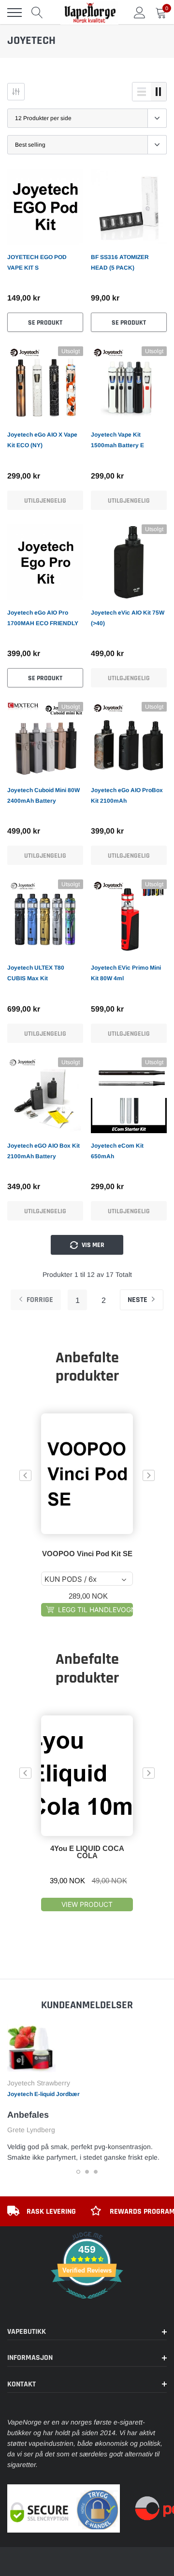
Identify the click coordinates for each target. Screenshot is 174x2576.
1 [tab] (78, 2172)
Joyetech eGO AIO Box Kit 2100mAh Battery (43, 1151)
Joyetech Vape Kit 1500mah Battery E (117, 440)
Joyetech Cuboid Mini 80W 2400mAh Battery (43, 795)
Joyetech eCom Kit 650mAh (117, 1151)
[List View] (142, 92)
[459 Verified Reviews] (87, 2304)
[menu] (14, 13)
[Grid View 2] (159, 92)
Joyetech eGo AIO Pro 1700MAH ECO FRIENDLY (43, 618)
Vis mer (92, 1245)
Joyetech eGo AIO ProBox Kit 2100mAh (127, 795)
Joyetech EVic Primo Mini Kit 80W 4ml (126, 973)
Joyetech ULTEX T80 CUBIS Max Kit (36, 973)
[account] (140, 13)
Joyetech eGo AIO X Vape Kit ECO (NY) (42, 440)
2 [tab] (87, 2172)
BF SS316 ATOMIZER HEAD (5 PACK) (120, 262)
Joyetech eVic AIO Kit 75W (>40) (128, 618)
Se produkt (45, 323)
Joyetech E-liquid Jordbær (43, 2094)
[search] (37, 13)
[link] (45, 207)
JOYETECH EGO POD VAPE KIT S (37, 262)
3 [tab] (96, 2172)
